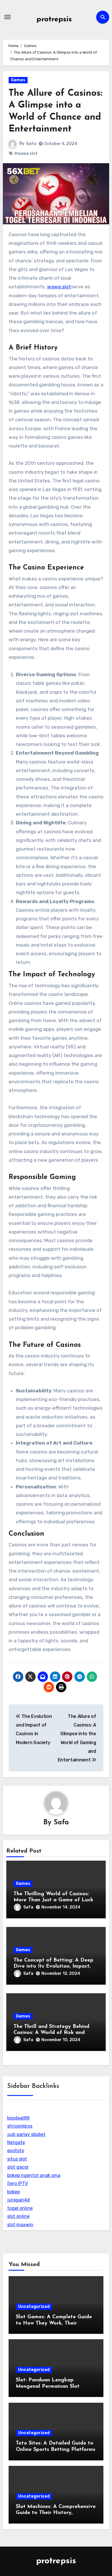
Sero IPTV (18, 2183)
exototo (16, 2151)
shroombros (20, 2126)
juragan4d (19, 2200)
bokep (13, 2192)
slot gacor (18, 2167)
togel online (20, 2208)
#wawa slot (26, 154)
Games (18, 80)
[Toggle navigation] (7, 17)
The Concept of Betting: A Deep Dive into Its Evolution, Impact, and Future (53, 1967)
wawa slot (59, 287)
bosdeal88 (18, 2118)
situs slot (17, 2159)
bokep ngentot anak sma (34, 2175)
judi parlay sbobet (26, 2134)
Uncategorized (34, 2307)
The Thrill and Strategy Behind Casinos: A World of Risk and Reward (51, 2033)
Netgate (16, 2142)
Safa (31, 144)
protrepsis (54, 19)
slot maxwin (20, 2225)
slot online (18, 2216)
